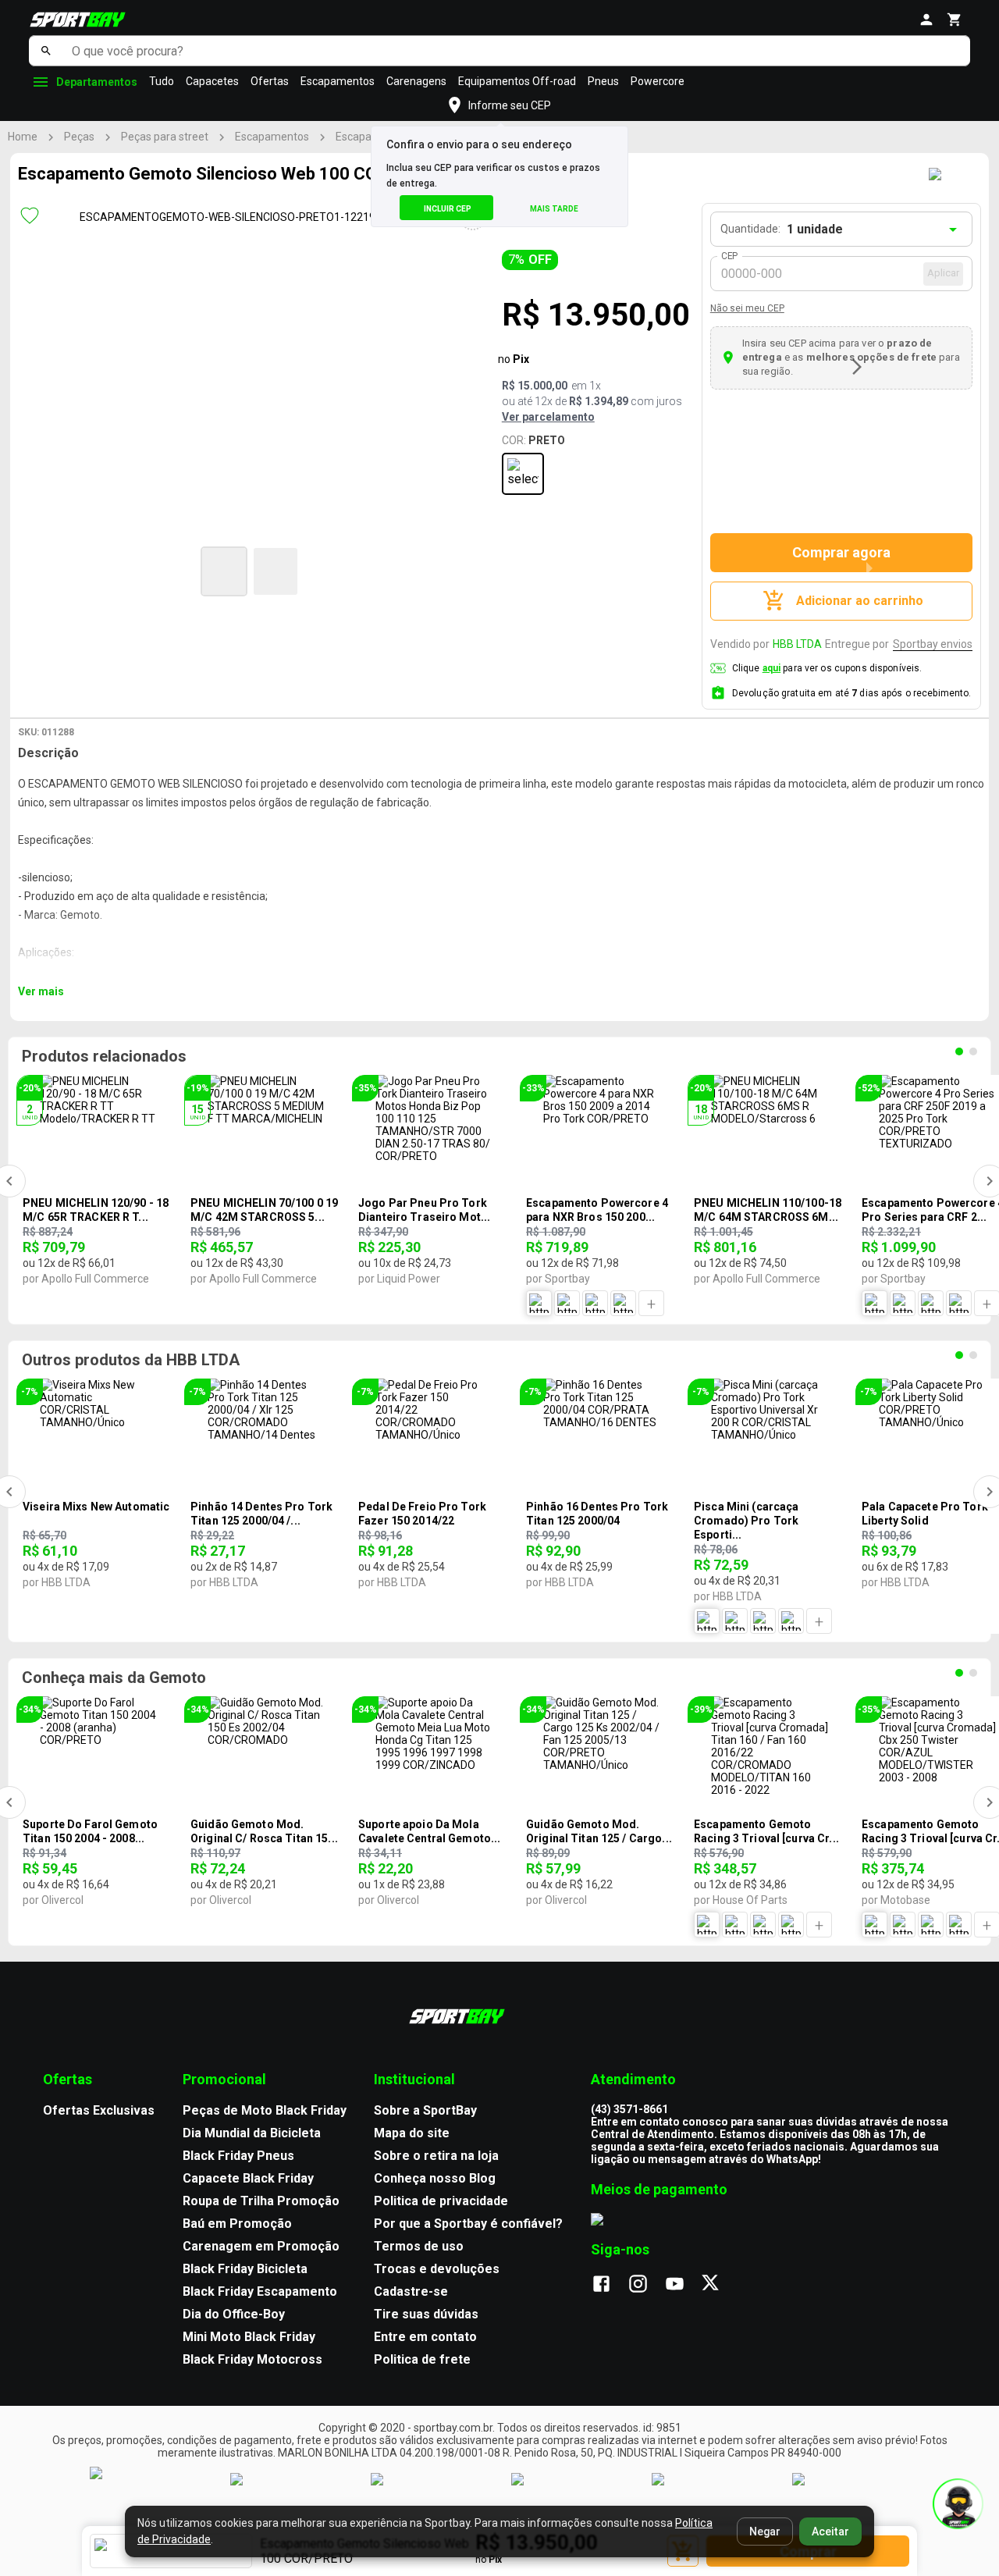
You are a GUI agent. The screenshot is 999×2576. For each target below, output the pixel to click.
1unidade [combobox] (815, 229)
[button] (224, 571)
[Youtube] (683, 2285)
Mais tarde (554, 209)
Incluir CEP (448, 209)
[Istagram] (646, 2285)
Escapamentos (338, 81)
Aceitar (830, 2532)
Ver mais (41, 991)
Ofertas (270, 81)
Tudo (162, 81)
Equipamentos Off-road (517, 81)
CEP (730, 256)
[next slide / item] (857, 367)
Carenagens (416, 81)
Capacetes (212, 81)
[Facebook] (609, 2285)
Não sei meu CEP (747, 308)
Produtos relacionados (104, 1056)
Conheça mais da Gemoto (114, 1678)
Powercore (658, 81)
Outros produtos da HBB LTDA (131, 1360)
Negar (765, 2532)
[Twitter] (719, 2285)
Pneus (603, 81)
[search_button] (46, 51)
